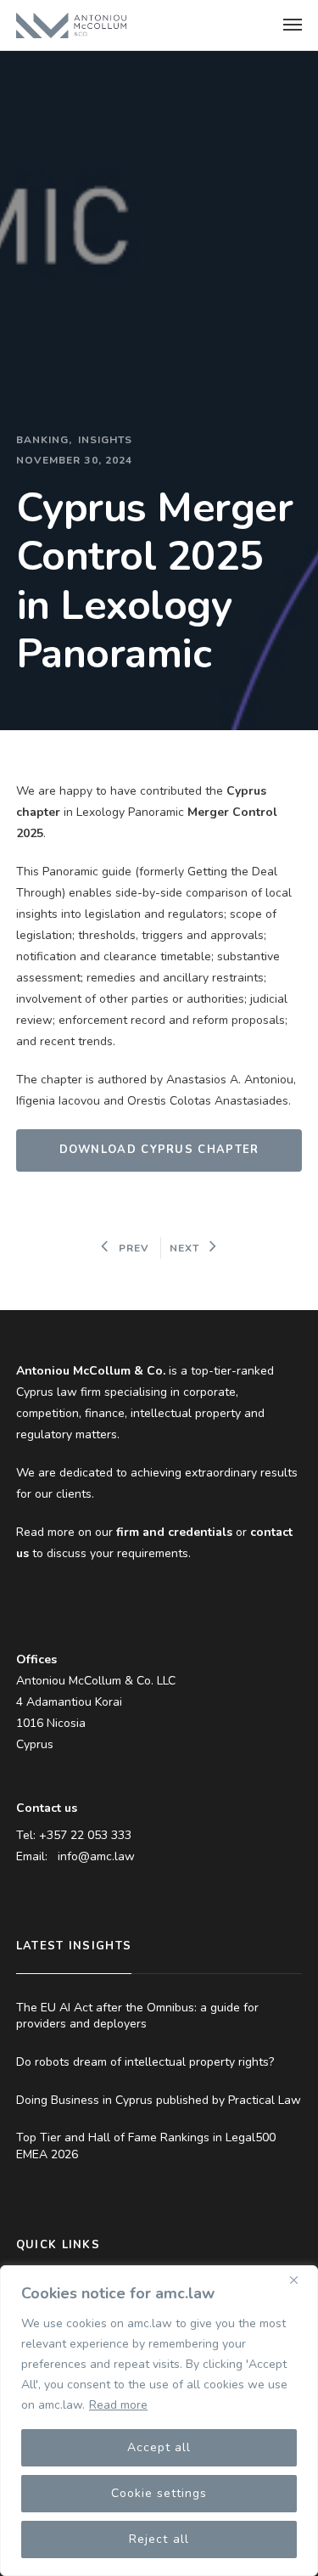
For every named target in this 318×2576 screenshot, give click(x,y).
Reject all (159, 2539)
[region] (159, 2421)
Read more (118, 2405)
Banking (43, 440)
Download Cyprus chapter (159, 1150)
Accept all (159, 2447)
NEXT (184, 1248)
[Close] (300, 2280)
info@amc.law (96, 1856)
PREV (134, 1248)
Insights (106, 440)
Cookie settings (159, 2493)
